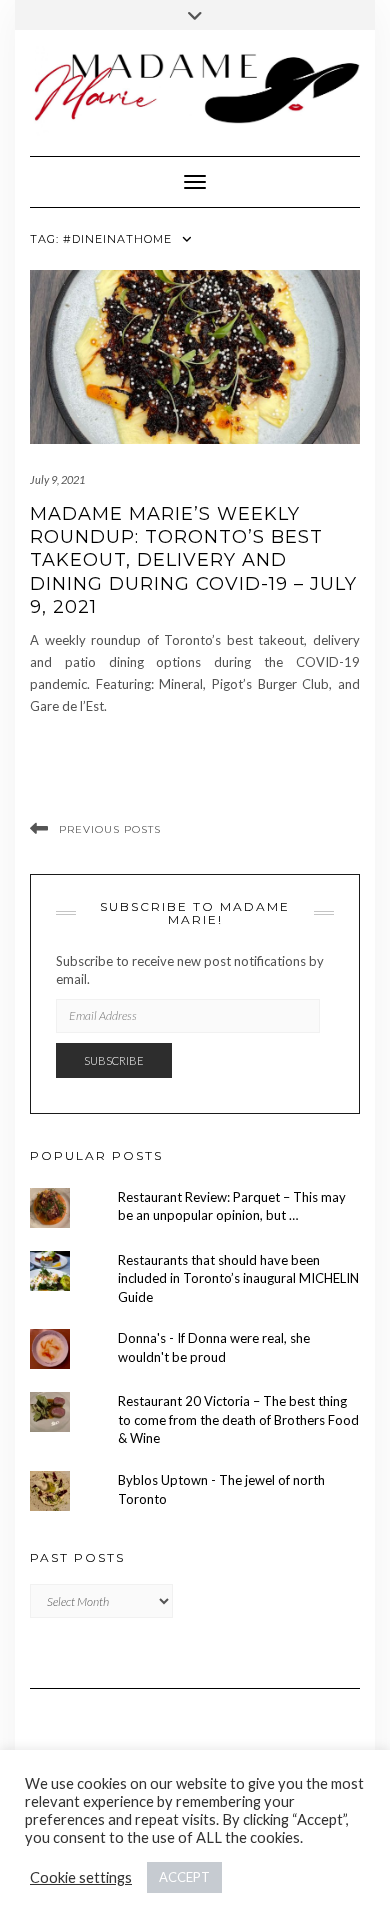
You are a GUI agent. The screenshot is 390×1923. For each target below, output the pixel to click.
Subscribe (114, 1060)
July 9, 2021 (57, 479)
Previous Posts (110, 829)
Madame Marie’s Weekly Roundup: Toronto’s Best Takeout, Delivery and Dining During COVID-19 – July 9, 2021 (193, 561)
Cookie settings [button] (81, 1877)
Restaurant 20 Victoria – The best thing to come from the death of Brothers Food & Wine (238, 1419)
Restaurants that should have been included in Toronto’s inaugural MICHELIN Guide (238, 1278)
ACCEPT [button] (184, 1877)
